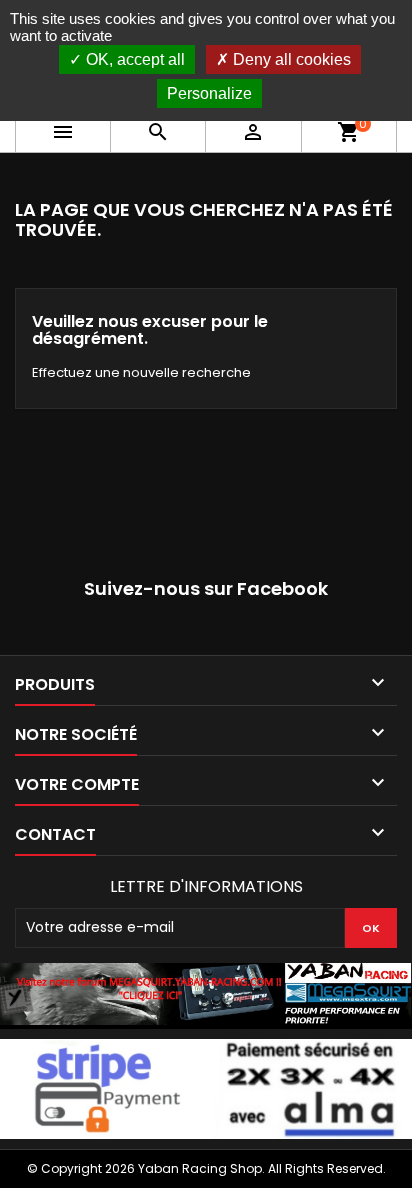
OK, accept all (133, 59)
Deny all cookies (290, 59)
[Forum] (206, 994)
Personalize (209, 93)
